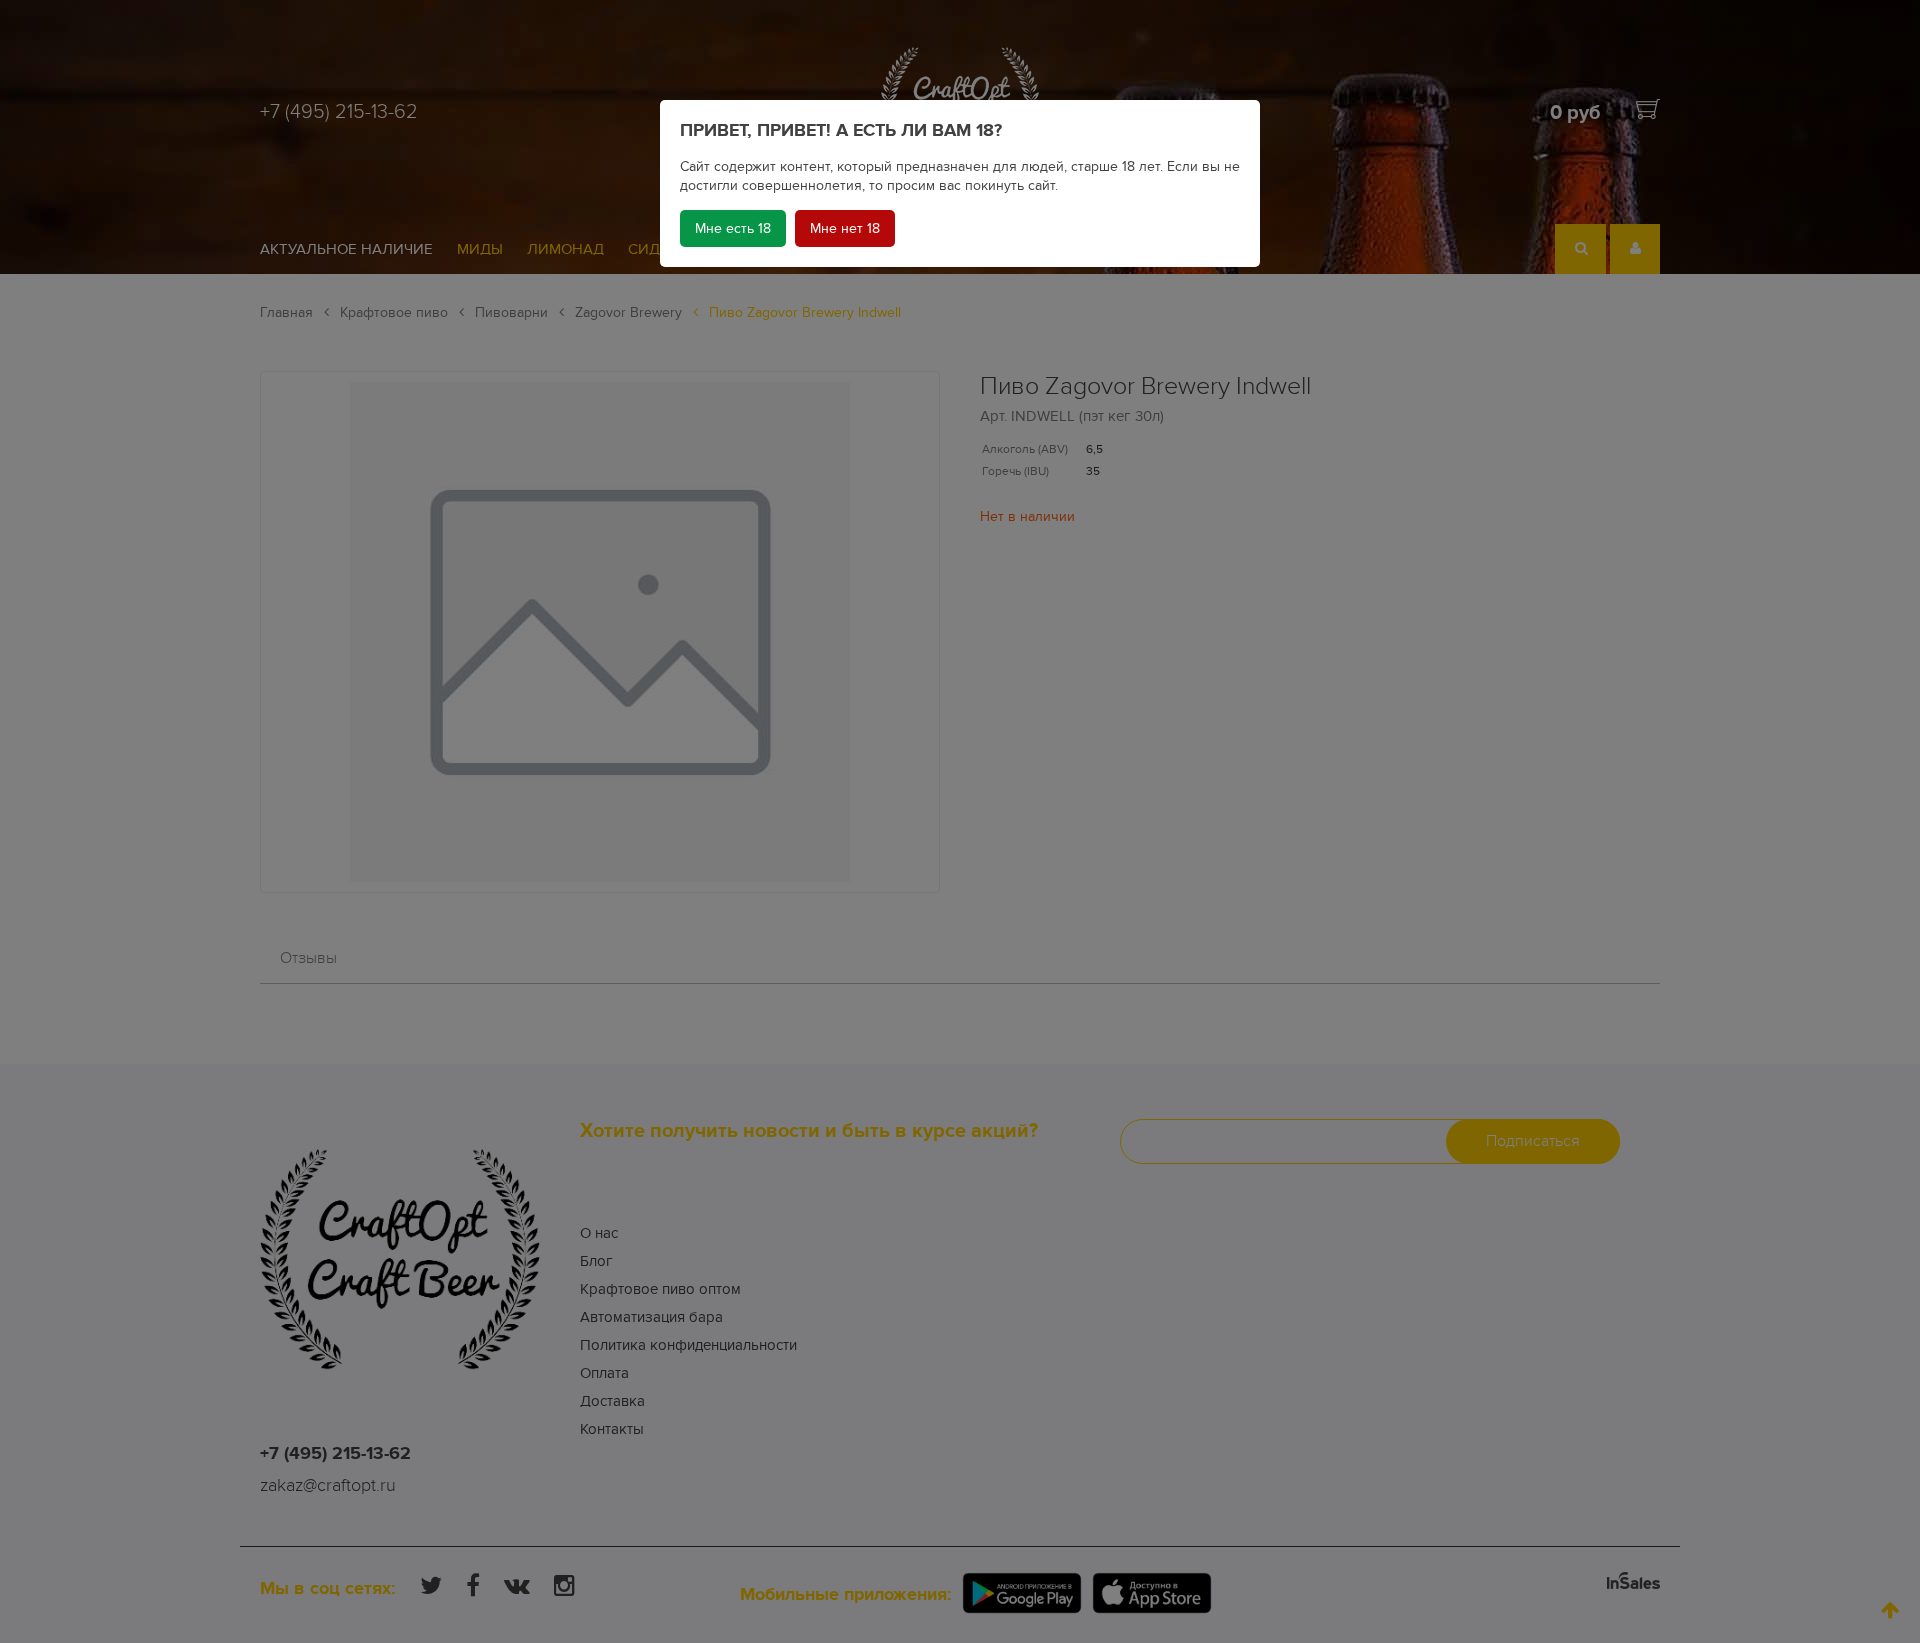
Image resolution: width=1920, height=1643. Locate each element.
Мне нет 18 (845, 228)
